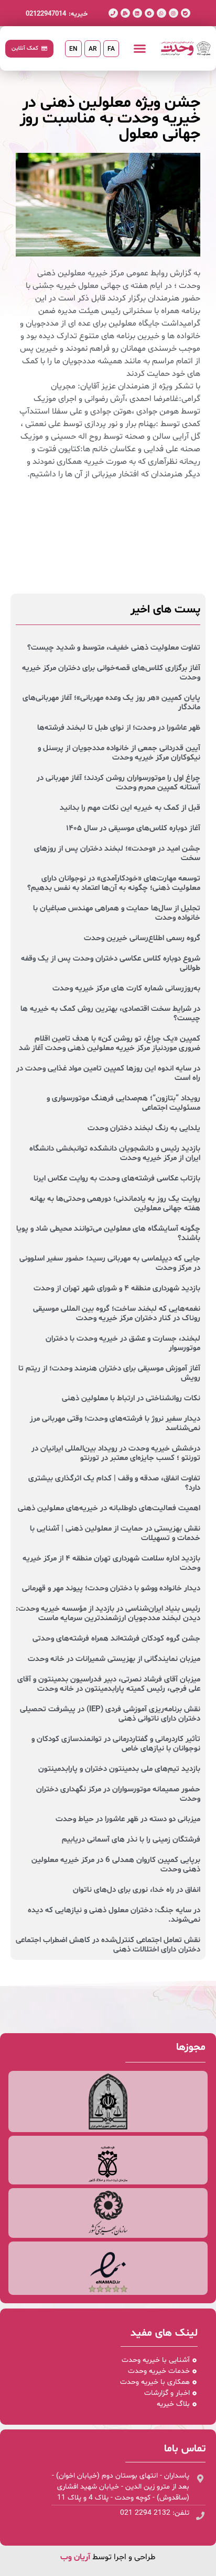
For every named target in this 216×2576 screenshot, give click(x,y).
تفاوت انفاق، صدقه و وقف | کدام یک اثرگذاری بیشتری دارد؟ (114, 1483)
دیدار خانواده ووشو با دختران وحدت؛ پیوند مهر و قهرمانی (111, 1588)
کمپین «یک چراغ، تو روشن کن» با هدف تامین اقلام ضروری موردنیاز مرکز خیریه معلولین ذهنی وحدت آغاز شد (110, 1044)
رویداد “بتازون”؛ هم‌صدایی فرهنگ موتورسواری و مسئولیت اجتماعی (123, 1103)
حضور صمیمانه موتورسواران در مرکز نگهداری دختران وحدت (118, 1794)
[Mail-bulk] (125, 13)
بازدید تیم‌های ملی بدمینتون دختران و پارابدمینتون (119, 1769)
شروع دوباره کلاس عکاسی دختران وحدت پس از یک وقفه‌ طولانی (111, 963)
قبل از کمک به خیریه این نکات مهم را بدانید (130, 808)
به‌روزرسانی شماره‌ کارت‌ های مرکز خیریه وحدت (126, 989)
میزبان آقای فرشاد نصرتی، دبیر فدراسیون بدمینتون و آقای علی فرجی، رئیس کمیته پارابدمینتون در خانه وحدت (109, 1684)
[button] (140, 49)
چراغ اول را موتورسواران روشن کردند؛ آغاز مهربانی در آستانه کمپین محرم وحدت (118, 783)
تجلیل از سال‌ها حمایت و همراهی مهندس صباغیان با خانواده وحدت (117, 913)
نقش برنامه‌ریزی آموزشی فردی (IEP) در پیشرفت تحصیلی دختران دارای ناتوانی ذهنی (110, 1714)
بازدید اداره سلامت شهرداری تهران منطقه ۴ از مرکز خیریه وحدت (111, 1563)
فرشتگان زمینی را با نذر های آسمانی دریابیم (131, 1840)
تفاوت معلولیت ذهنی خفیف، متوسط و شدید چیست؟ (114, 648)
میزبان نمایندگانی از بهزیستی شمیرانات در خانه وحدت (114, 1659)
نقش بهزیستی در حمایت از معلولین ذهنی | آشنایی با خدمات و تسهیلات (115, 1534)
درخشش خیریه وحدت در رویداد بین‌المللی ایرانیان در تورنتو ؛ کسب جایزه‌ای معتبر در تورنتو (116, 1453)
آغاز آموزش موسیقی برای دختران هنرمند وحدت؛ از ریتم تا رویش (109, 1373)
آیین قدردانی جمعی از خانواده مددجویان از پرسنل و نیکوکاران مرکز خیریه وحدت (119, 753)
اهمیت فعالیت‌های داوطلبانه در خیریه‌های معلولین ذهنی (109, 1508)
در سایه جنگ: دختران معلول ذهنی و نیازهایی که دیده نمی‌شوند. (114, 1915)
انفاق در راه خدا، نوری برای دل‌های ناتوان (137, 1890)
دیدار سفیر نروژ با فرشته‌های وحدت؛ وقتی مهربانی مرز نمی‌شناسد (115, 1424)
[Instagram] (174, 13)
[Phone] (113, 13)
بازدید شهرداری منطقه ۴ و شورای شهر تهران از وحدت (117, 1289)
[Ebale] (186, 13)
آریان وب (75, 2557)
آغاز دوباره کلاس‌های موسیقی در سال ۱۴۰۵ (133, 828)
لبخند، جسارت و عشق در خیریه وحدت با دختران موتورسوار (123, 1343)
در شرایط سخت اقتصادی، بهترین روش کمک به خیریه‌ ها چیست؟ (110, 1014)
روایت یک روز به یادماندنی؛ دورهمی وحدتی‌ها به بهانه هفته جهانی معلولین (115, 1204)
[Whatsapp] (161, 13)
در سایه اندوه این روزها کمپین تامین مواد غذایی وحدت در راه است (108, 1073)
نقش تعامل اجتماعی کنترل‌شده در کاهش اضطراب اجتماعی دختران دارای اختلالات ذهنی (108, 1945)
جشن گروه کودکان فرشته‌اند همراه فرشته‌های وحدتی (116, 1639)
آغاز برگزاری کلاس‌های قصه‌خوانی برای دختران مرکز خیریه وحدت (111, 673)
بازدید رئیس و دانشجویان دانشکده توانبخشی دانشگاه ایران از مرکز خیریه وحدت (115, 1153)
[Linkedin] (137, 13)
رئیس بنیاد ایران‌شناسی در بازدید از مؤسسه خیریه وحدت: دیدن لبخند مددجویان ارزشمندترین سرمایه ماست (108, 1614)
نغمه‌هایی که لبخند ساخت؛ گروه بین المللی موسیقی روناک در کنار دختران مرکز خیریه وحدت (117, 1314)
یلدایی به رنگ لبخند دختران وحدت (144, 1128)
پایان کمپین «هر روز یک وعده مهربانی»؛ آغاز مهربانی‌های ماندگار (111, 703)
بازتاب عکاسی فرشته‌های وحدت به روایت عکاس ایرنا (117, 1179)
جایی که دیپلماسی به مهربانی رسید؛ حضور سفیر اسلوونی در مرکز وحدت (110, 1263)
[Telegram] (149, 13)
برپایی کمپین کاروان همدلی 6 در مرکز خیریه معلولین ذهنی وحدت (116, 1865)
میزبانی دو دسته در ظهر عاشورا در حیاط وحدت (128, 1819)
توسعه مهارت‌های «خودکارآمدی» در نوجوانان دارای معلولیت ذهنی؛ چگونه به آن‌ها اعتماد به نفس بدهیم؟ (114, 883)
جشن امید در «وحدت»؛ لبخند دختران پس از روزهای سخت (117, 854)
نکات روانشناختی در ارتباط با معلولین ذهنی (131, 1398)
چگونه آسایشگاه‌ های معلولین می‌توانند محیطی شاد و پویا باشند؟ (108, 1234)
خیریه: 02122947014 (57, 14)
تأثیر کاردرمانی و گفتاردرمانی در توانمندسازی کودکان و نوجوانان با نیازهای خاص (116, 1744)
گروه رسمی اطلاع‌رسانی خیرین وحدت (142, 938)
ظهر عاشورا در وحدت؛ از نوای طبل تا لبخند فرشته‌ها (119, 728)
